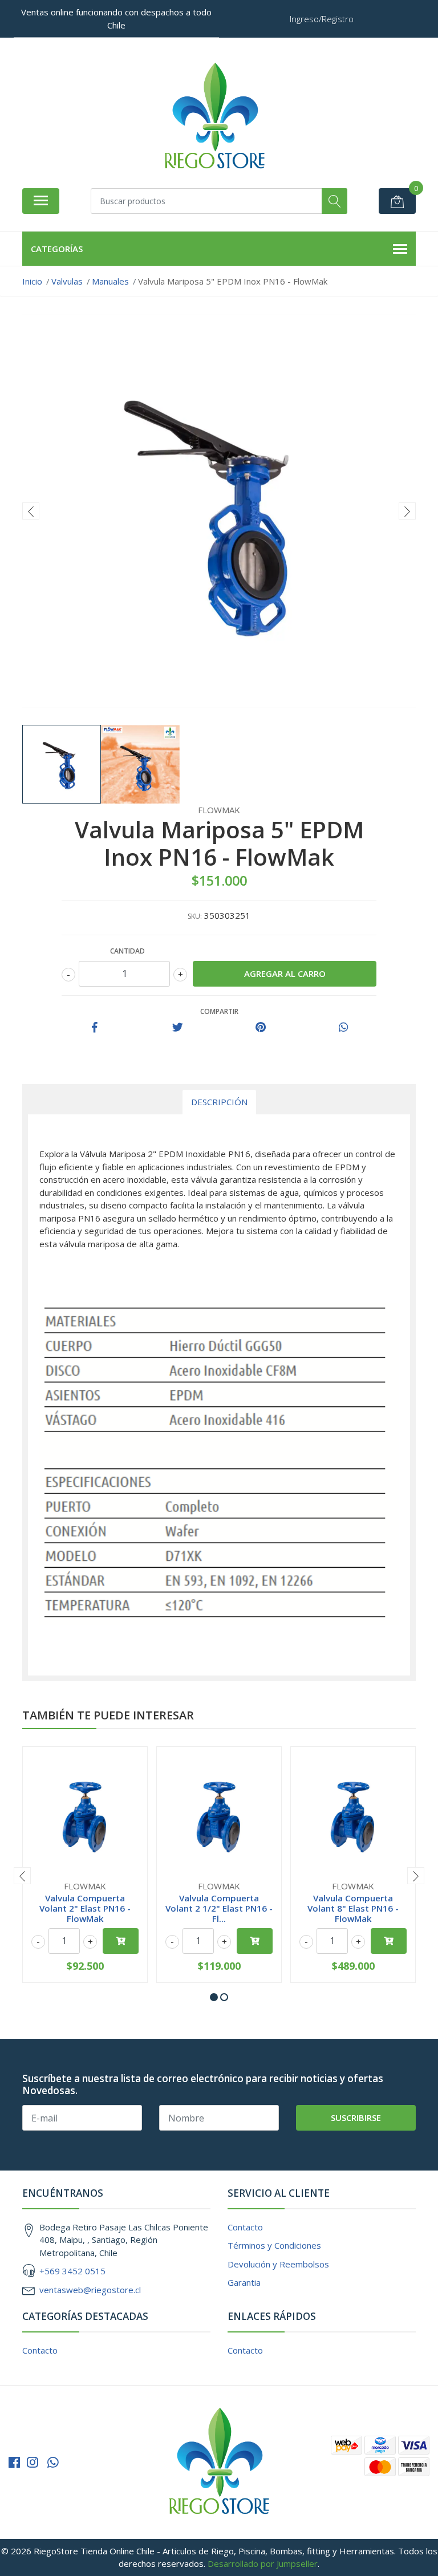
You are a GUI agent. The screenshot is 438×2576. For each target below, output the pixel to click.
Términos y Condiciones (274, 2245)
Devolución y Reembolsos (278, 2264)
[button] (214, 1997)
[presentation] (31, 511)
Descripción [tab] (219, 1102)
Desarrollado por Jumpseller (263, 2563)
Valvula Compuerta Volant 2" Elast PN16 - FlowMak (85, 1908)
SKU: (195, 916)
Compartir (219, 1011)
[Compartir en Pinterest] (261, 1028)
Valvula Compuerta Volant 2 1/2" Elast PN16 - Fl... (219, 1908)
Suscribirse (356, 2117)
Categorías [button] (57, 249)
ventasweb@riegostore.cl (90, 2290)
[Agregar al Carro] (121, 1941)
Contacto (245, 2227)
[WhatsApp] (53, 2462)
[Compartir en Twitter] (178, 1028)
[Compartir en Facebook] (95, 1028)
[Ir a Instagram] (33, 2462)
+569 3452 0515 (72, 2271)
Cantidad (127, 951)
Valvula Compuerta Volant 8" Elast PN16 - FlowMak (353, 1908)
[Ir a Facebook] (14, 2462)
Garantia (244, 2282)
